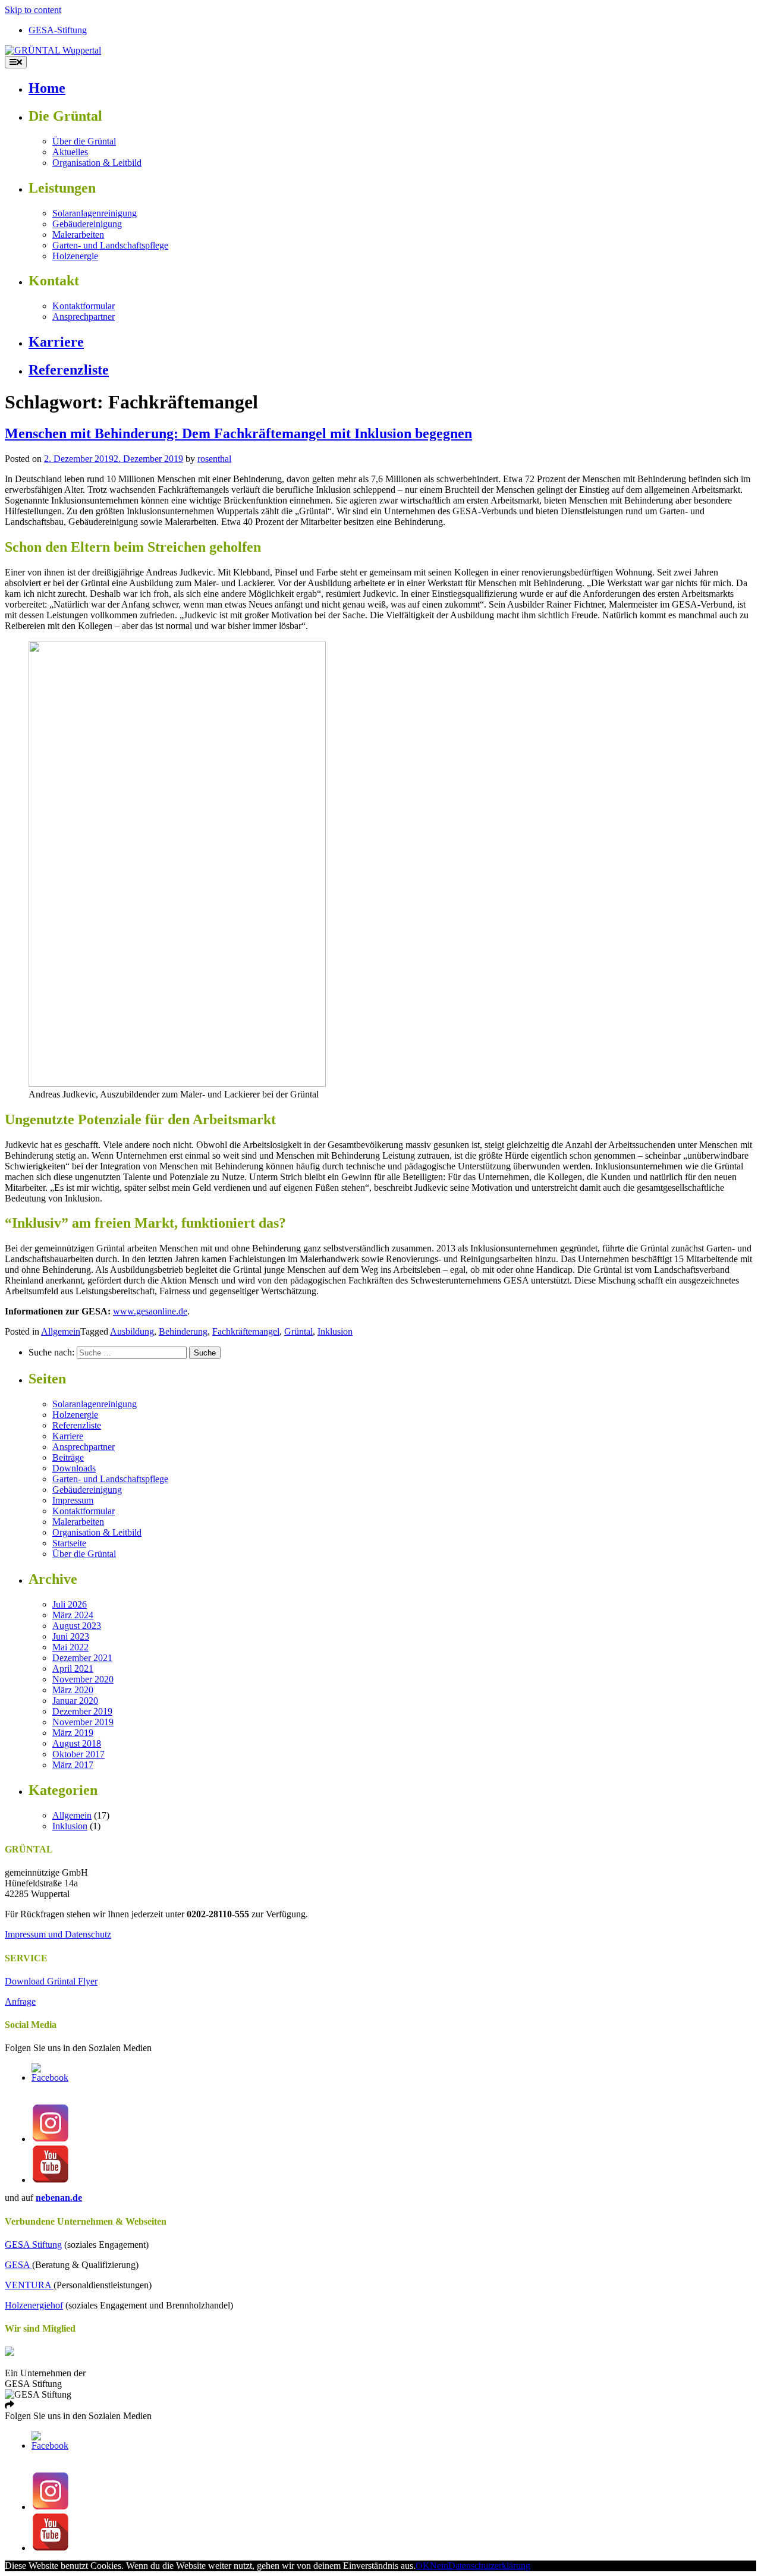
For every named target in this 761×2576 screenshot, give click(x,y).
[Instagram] (51, 2139)
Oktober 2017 (78, 1754)
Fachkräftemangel (246, 1331)
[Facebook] (51, 2078)
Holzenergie (75, 256)
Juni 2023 (71, 1636)
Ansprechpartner (84, 317)
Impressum (73, 1500)
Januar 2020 (75, 1701)
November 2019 (83, 1722)
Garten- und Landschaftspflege (110, 245)
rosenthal (214, 459)
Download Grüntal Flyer (51, 1981)
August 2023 (77, 1626)
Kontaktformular (84, 306)
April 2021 (73, 1668)
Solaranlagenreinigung (95, 213)
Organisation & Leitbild (97, 163)
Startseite (69, 1543)
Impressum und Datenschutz (58, 1934)
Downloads (74, 1468)
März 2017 (73, 1765)
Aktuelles (70, 152)
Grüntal (298, 1331)
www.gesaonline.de (150, 1311)
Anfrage (20, 2001)
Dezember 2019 (82, 1711)
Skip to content (33, 10)
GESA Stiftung (33, 2245)
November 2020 (83, 1679)
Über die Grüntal (84, 141)
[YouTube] (51, 2180)
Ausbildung (132, 1331)
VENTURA (29, 2285)
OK (423, 2566)
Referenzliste (69, 370)
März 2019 (73, 1733)
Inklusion (335, 1331)
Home (47, 88)
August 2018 (77, 1743)
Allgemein (61, 1331)
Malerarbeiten (78, 235)
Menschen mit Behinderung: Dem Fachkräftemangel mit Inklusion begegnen (238, 433)
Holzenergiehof (34, 2305)
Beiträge (68, 1457)
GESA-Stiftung (58, 30)
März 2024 (73, 1615)
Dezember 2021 (82, 1658)
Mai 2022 (70, 1647)
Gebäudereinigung (87, 224)
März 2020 (73, 1690)
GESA (18, 2265)
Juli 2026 (70, 1604)
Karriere (56, 342)
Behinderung (183, 1331)
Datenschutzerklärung (489, 2566)
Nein (439, 2566)
